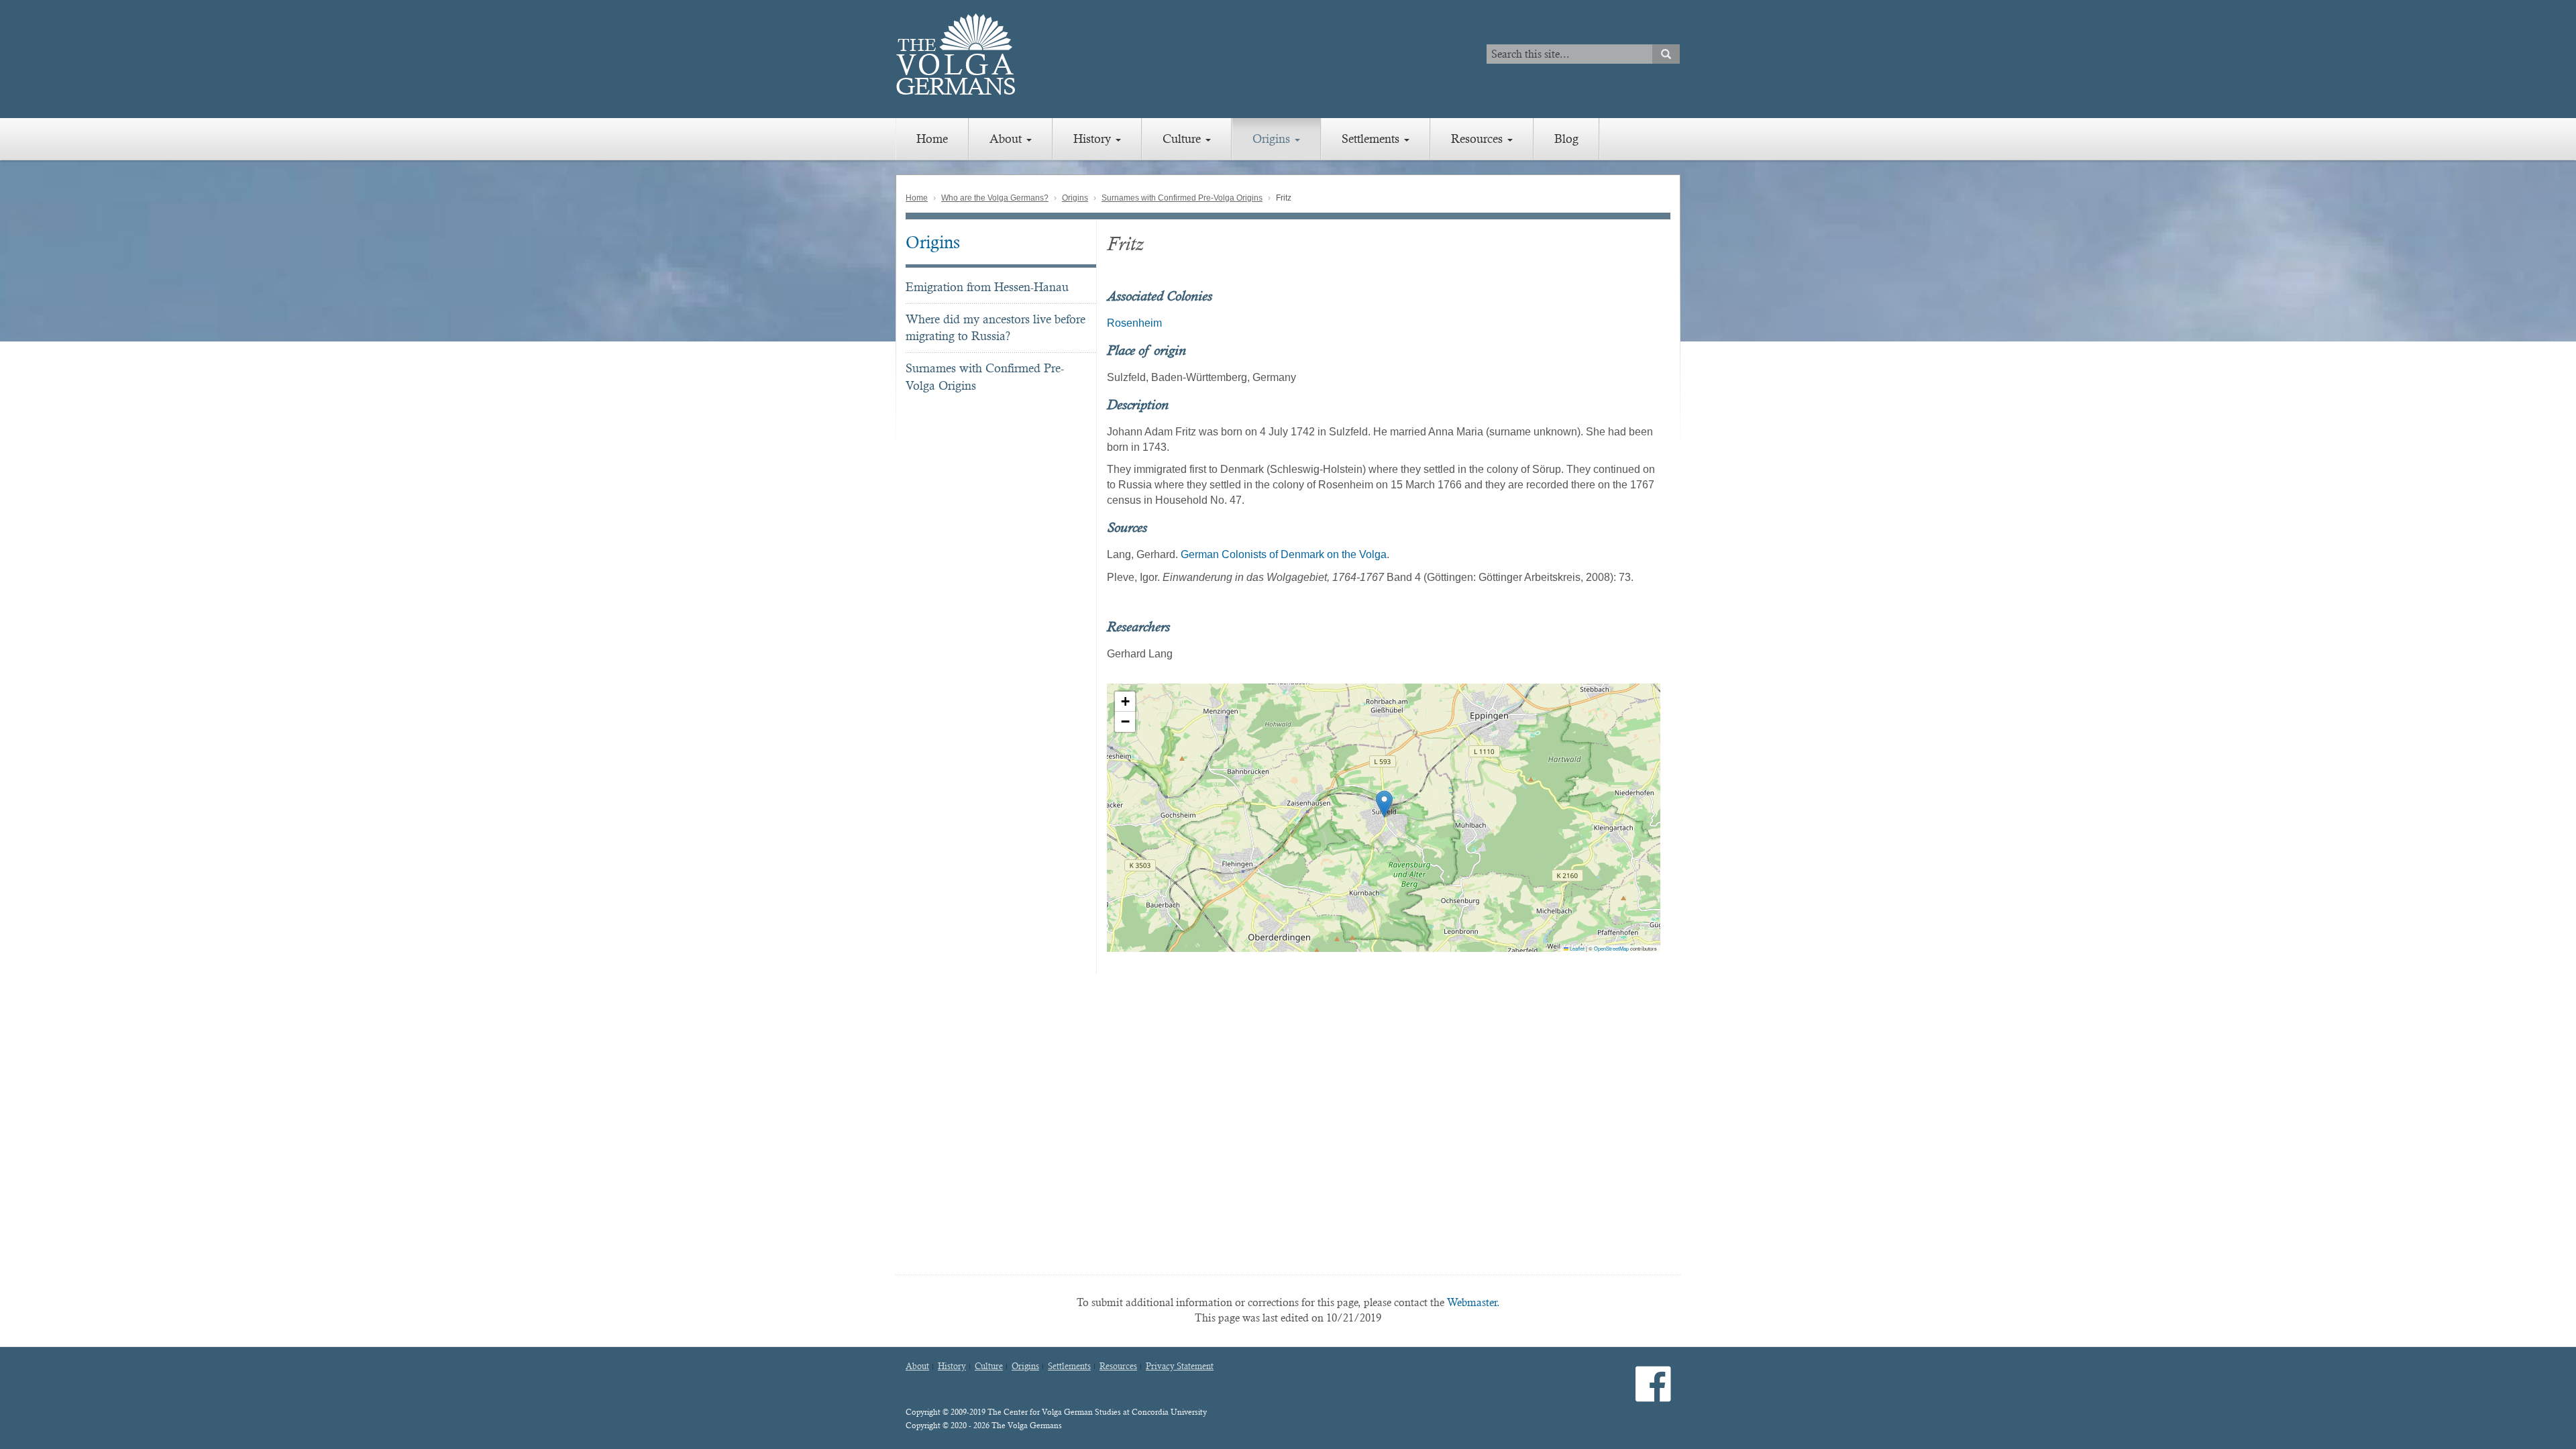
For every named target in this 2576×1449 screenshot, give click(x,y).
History (1094, 139)
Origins (1273, 139)
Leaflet (1576, 948)
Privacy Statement (1180, 1366)
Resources (1479, 139)
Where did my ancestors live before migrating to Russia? (996, 328)
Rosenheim (1134, 323)
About (1007, 139)
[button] (1384, 804)
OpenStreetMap (1611, 948)
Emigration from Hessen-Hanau (987, 287)
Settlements (1372, 139)
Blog (1566, 139)
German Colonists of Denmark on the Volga (1284, 554)
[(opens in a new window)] (1653, 1395)
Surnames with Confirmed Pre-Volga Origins (1182, 198)
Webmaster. (1473, 1302)
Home (932, 139)
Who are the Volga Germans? (995, 198)
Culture (1183, 139)
